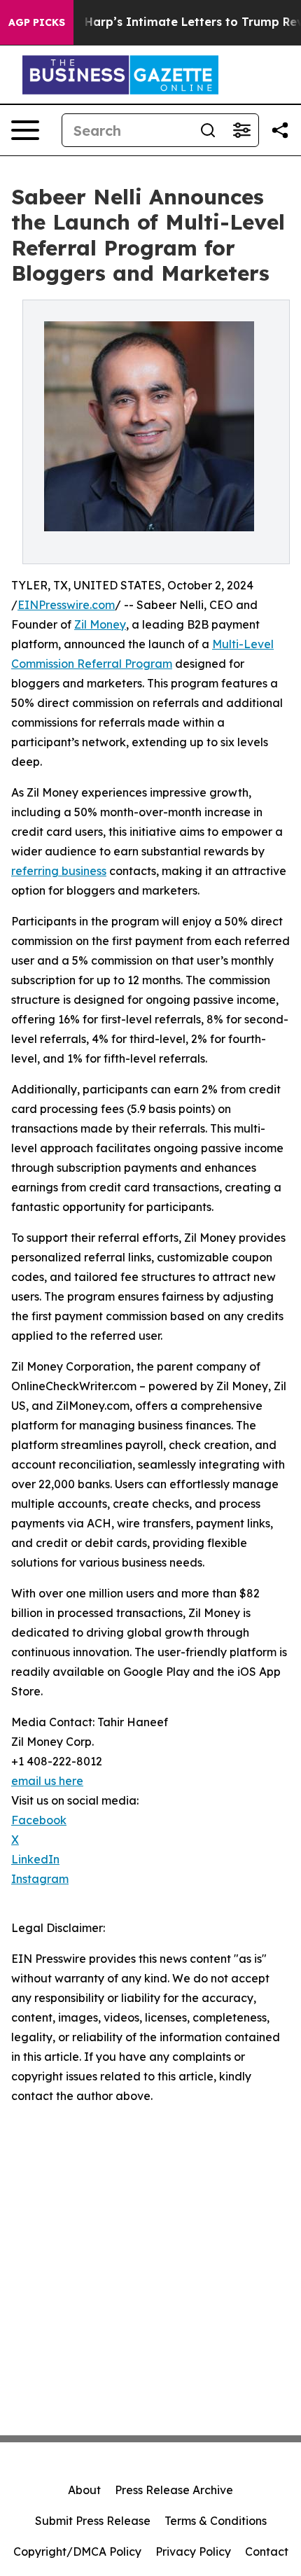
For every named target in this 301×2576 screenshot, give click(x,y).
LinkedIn (35, 1859)
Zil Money (100, 624)
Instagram (40, 1879)
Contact (267, 2551)
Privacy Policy (193, 2551)
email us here (47, 1781)
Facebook (39, 1820)
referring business (59, 871)
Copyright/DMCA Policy (77, 2551)
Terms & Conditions (216, 2521)
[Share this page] (280, 130)
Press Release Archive (174, 2490)
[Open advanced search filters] (241, 130)
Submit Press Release (93, 2521)
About (84, 2490)
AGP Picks (37, 22)
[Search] (208, 130)
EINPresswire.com (66, 605)
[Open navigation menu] (25, 130)
